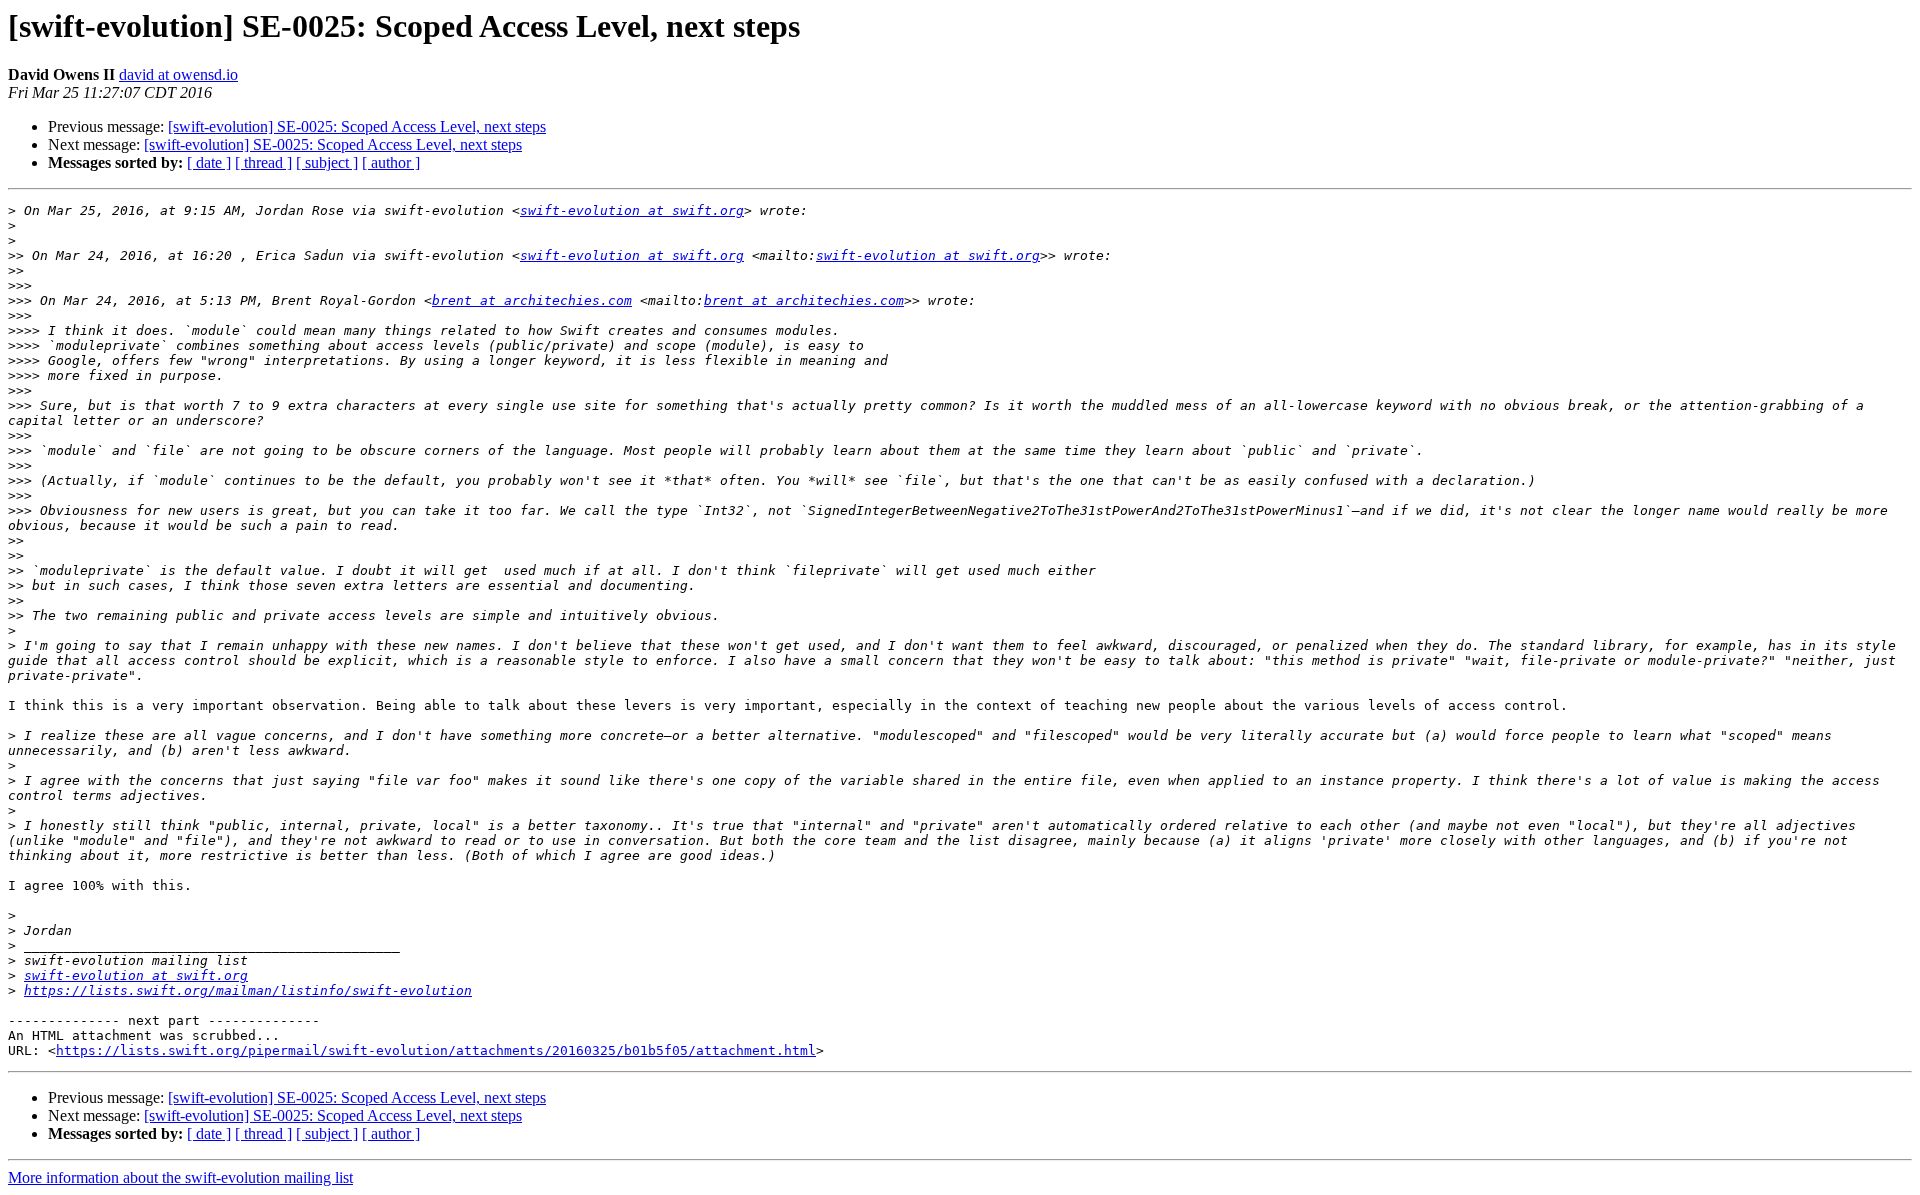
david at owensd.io (178, 74)
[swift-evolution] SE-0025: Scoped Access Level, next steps (357, 126)
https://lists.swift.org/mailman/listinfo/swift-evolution (248, 990)
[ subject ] (327, 162)
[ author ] (391, 162)
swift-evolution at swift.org (632, 210)
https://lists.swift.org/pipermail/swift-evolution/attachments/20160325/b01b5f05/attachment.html (436, 1050)
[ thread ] (263, 162)
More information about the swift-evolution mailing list (180, 1177)
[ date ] (209, 162)
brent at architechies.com (532, 300)
